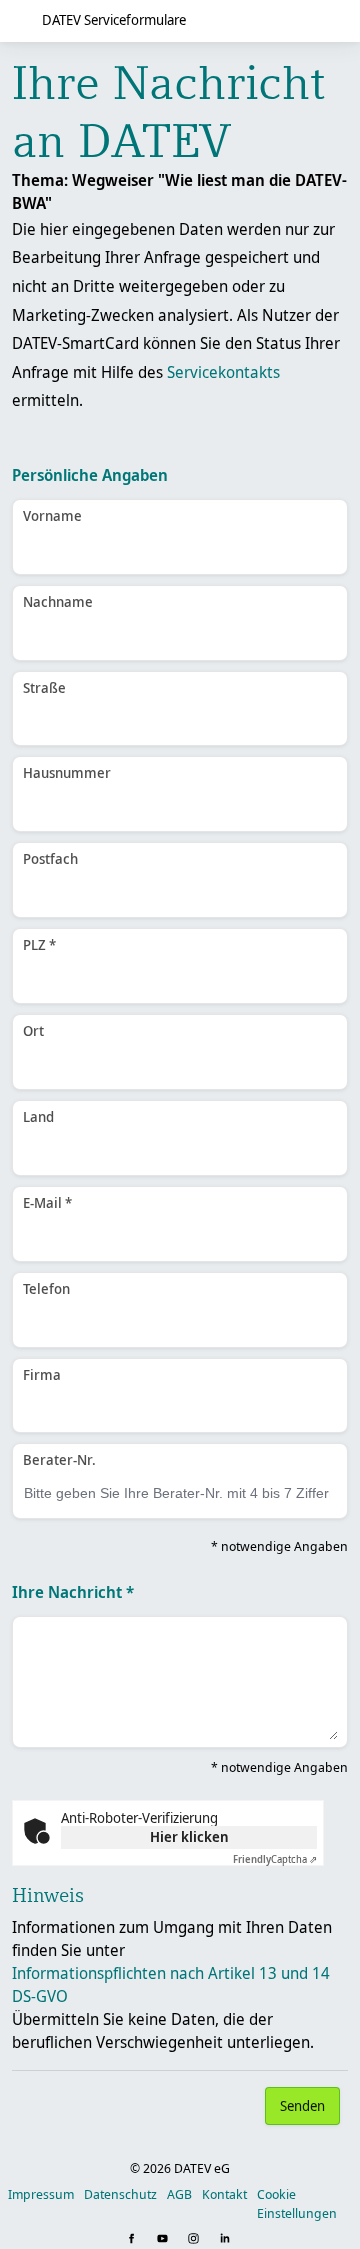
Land (38, 1116)
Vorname (52, 515)
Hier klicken (189, 1836)
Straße (44, 687)
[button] (133, 2239)
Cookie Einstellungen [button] (297, 2203)
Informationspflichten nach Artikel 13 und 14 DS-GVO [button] (171, 1984)
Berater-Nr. (59, 1459)
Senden (302, 2105)
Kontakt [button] (224, 2194)
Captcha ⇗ (275, 1859)
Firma (42, 1374)
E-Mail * (47, 1202)
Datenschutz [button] (120, 2194)
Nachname (58, 601)
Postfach (50, 858)
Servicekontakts (223, 372)
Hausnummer (67, 772)
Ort (33, 1030)
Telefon (46, 1288)
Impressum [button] (41, 2194)
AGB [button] (179, 2194)
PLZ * (39, 944)
